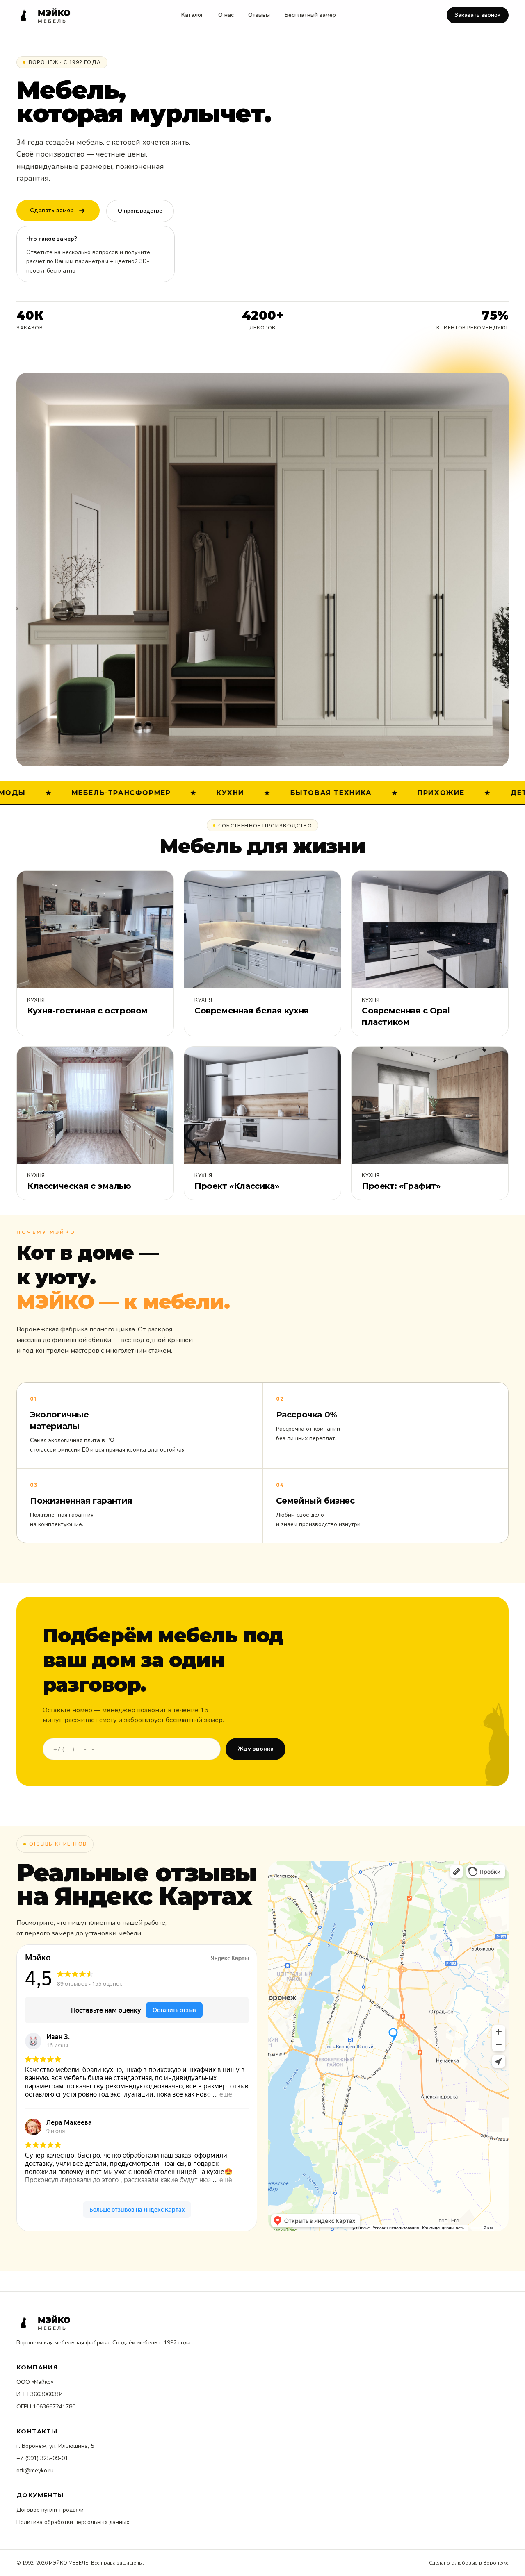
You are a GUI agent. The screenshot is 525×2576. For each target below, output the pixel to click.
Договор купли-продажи (50, 2510)
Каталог (192, 15)
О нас (226, 15)
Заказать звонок (477, 15)
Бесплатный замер (310, 15)
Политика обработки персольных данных (73, 2522)
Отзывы (259, 15)
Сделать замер (52, 210)
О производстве (140, 211)
